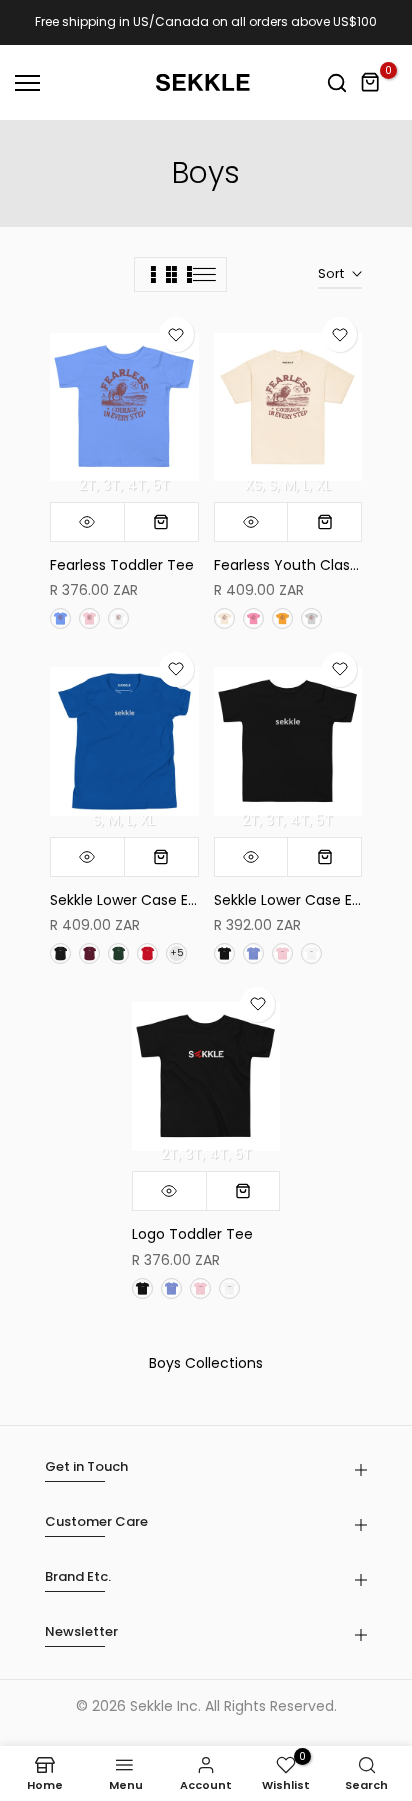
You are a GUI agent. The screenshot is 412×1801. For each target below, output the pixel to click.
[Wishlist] (176, 334)
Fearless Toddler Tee (122, 565)
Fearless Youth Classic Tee (307, 565)
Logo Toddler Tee (192, 1234)
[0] (371, 83)
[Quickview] (88, 522)
